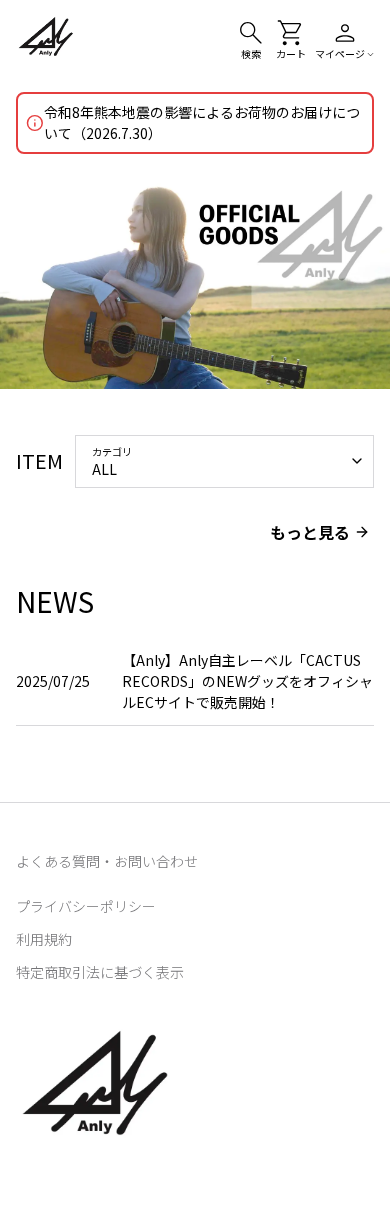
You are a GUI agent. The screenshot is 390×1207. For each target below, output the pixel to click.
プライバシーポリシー (86, 906)
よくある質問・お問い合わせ (107, 861)
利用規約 (44, 939)
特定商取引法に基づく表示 (100, 972)
